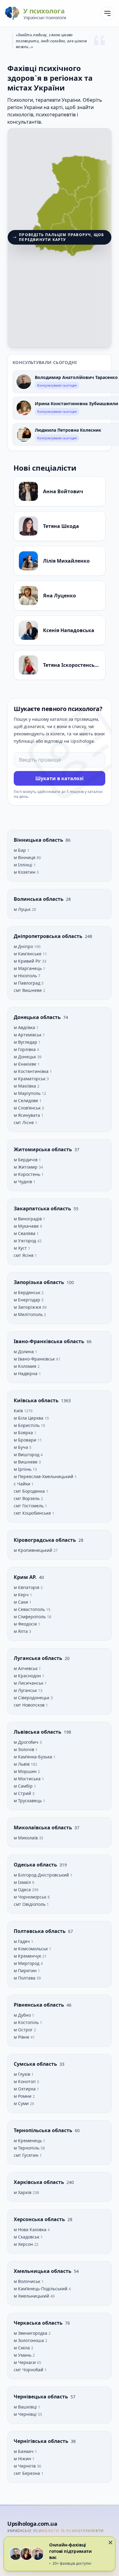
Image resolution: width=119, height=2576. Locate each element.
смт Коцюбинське (33, 1513)
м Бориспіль (27, 1425)
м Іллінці (24, 865)
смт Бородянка (30, 1491)
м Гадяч (22, 1941)
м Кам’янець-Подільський (41, 2289)
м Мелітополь (29, 1314)
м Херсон (24, 2244)
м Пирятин (26, 1971)
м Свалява (25, 1233)
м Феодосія (26, 1624)
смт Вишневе (28, 990)
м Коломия (26, 1366)
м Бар (20, 850)
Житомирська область (43, 1149)
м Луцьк (23, 909)
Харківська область (40, 2182)
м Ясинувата (27, 1115)
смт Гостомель (29, 1506)
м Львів (22, 1764)
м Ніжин (23, 2459)
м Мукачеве (27, 1226)
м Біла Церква (29, 1418)
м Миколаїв (26, 1838)
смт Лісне (24, 1122)
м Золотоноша (29, 2340)
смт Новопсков (30, 1705)
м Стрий (23, 1793)
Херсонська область (40, 2219)
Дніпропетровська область (49, 936)
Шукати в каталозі (60, 778)
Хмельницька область (43, 2271)
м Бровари (26, 1440)
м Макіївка (25, 1086)
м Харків (23, 2192)
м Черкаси (25, 2362)
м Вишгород (27, 1454)
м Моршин (26, 1771)
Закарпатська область (43, 1208)
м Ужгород (25, 1241)
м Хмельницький (32, 2296)
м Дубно (23, 2015)
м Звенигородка (31, 2333)
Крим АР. (26, 1577)
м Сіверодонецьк (32, 1698)
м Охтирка (25, 2089)
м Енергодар (28, 1300)
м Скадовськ (27, 2237)
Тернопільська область (44, 2130)
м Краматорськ (30, 1079)
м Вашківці (26, 2407)
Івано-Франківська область (50, 1341)
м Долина (24, 1352)
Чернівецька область (41, 2397)
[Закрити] (110, 2542)
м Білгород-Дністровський (42, 1875)
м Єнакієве (26, 1064)
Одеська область (36, 1865)
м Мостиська (28, 1779)
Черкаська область (39, 2323)
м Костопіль (27, 2022)
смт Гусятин (27, 2155)
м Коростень (28, 1174)
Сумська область (36, 2064)
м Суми (22, 2103)
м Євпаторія (27, 1587)
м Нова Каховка (31, 2229)
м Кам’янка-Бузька (34, 1757)
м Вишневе (26, 1462)
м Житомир (26, 1167)
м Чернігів (25, 2466)
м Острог (24, 2030)
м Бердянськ (28, 1292)
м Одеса (23, 1890)
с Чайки (23, 1484)
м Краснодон (28, 1676)
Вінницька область (39, 840)
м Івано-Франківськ (35, 1359)
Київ (19, 1411)
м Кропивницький (34, 1550)
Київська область (37, 1400)
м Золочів (25, 1749)
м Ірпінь (23, 1469)
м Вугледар (26, 1042)
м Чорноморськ (31, 1897)
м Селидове (27, 1100)
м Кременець (28, 2141)
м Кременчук (28, 1956)
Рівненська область (40, 2005)
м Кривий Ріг (28, 961)
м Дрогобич (27, 1742)
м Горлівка (25, 1049)
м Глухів (23, 2074)
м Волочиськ (28, 2281)
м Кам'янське (28, 954)
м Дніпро (24, 946)
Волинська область (39, 899)
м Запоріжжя (28, 1307)
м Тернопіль (27, 2148)
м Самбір (24, 1786)
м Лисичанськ (29, 1683)
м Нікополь (26, 976)
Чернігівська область (42, 2441)
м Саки (22, 1602)
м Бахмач (24, 2451)
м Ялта (21, 1631)
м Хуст (21, 1248)
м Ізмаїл (23, 1882)
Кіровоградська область (45, 1540)
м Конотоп (25, 2081)
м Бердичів (26, 1160)
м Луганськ (26, 1690)
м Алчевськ (26, 1668)
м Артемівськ (28, 1035)
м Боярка (24, 1433)
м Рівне (22, 2037)
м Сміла (22, 2348)
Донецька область (38, 1017)
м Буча (22, 1447)
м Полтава (25, 1978)
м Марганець (28, 968)
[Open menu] (107, 13)
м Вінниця (25, 857)
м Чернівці (26, 2414)
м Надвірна (26, 1373)
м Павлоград (28, 983)
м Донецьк (25, 1057)
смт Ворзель (27, 1498)
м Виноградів (28, 1219)
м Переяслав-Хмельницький (44, 1476)
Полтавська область (40, 1931)
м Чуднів (23, 1182)
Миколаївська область (43, 1828)
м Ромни (23, 2096)
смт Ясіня (24, 1255)
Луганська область (39, 1658)
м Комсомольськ (31, 1949)
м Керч (22, 1595)
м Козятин (25, 872)
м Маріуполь (28, 1093)
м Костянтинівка (32, 1071)
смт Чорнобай (29, 2370)
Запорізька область (40, 1282)
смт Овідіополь (30, 1904)
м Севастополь (30, 1609)
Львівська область (38, 1732)
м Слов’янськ (28, 1108)
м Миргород (27, 1963)
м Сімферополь (30, 1617)
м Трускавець (28, 1801)
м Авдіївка (25, 1027)
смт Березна (27, 2473)
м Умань (23, 2355)
